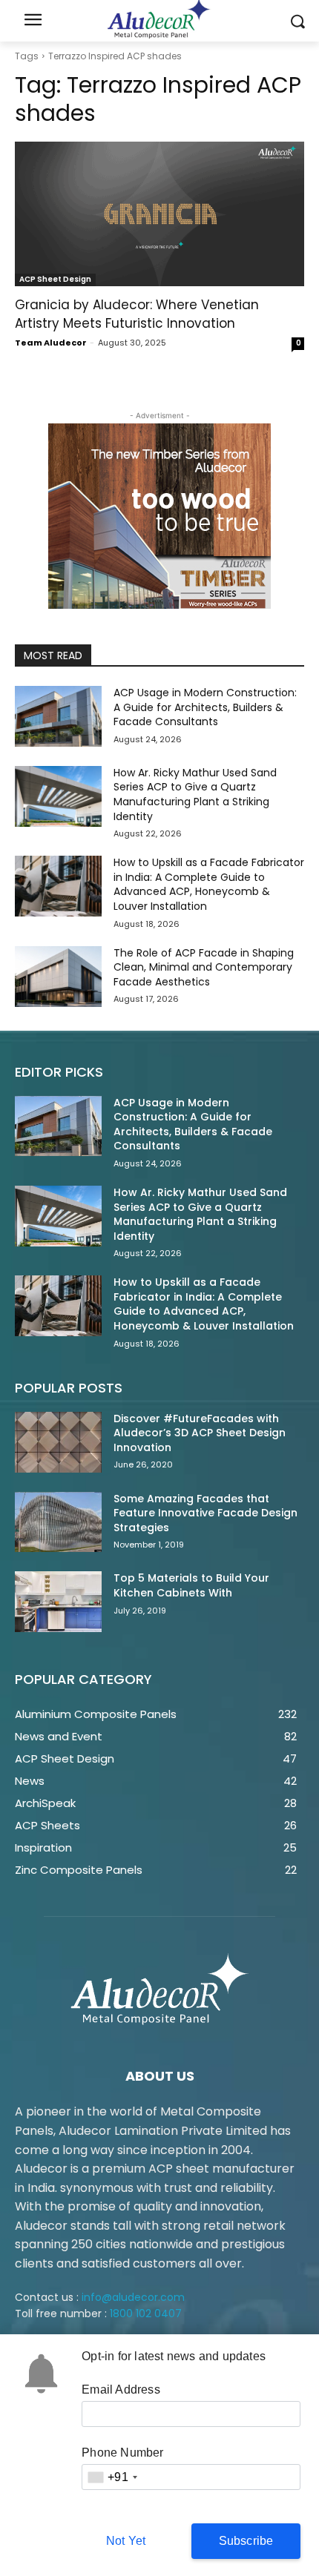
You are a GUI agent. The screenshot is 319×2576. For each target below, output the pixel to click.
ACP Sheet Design (55, 279)
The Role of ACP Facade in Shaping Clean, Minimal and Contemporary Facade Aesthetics (204, 967)
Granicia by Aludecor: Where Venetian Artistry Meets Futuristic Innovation (137, 314)
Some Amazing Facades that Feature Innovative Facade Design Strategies (205, 1513)
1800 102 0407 (146, 2314)
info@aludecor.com (133, 2297)
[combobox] (112, 2477)
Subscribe (246, 2541)
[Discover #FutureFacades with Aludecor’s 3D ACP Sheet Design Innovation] (58, 1442)
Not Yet (126, 2541)
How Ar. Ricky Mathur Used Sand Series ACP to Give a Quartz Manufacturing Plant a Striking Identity (195, 795)
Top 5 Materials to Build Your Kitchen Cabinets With (191, 1585)
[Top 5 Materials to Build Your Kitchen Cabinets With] (58, 1602)
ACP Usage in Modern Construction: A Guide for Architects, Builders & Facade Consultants (205, 707)
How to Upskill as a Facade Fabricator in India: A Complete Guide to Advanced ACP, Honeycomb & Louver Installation (209, 884)
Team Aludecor (51, 343)
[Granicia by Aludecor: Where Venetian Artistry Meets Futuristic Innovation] (159, 214)
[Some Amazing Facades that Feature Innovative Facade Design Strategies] (58, 1522)
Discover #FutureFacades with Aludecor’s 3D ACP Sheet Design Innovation (200, 1433)
